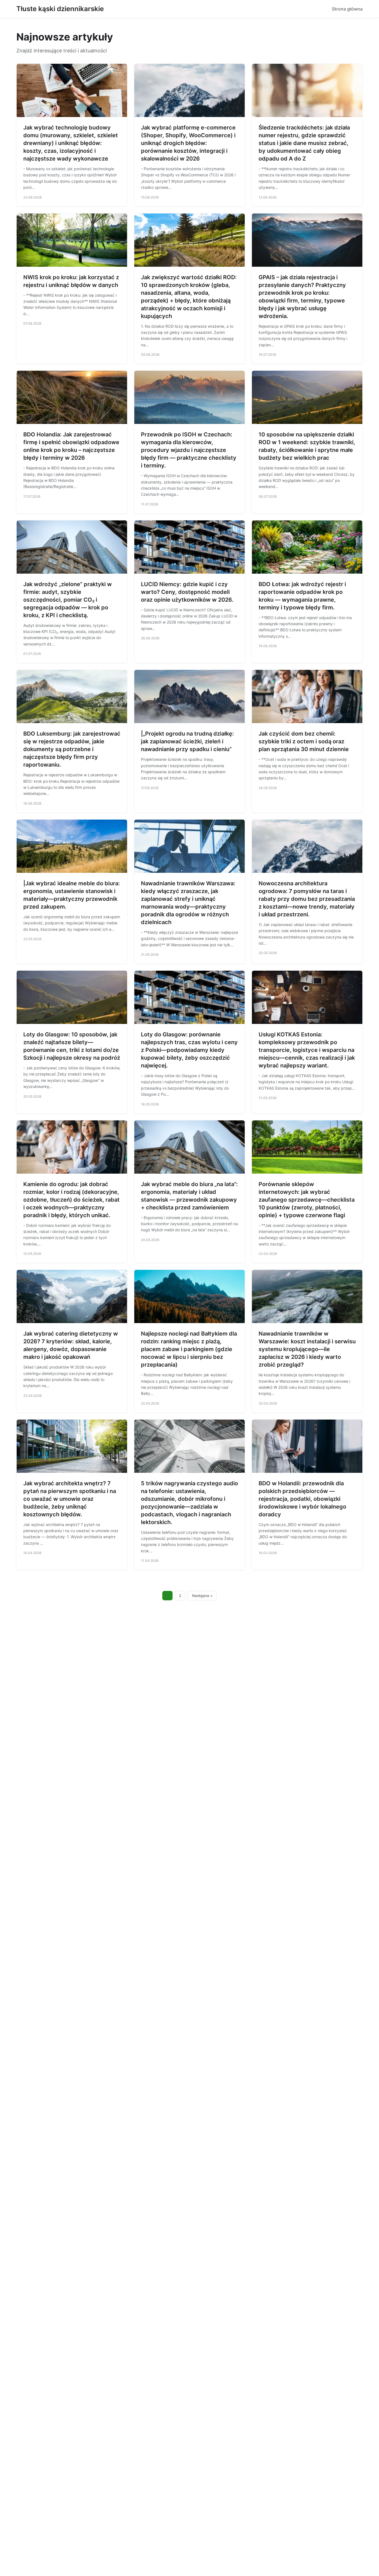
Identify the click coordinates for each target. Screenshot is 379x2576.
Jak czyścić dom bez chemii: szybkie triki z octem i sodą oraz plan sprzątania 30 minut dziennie (304, 741)
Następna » (202, 1596)
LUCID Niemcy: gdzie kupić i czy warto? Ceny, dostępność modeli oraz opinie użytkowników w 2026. (187, 592)
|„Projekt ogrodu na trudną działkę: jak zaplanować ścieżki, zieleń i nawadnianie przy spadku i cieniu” (187, 741)
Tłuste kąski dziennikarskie (60, 9)
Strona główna (347, 9)
